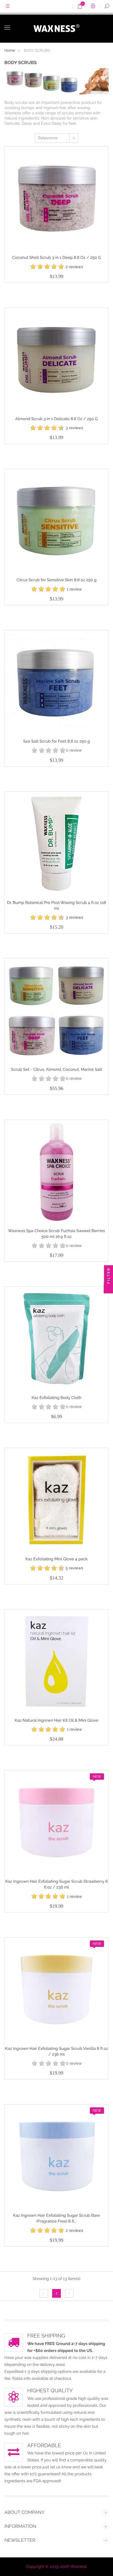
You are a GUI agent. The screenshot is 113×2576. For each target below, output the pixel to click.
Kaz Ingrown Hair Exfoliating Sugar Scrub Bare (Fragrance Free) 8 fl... (57, 2218)
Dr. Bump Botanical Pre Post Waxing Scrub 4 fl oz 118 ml (57, 906)
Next (69, 2293)
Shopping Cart (82, 8)
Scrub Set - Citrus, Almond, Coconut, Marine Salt (57, 1070)
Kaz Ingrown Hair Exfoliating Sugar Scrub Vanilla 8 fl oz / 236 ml (56, 2052)
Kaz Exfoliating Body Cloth (57, 1398)
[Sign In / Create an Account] (93, 7)
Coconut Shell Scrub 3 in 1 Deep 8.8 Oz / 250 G (57, 258)
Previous (44, 2293)
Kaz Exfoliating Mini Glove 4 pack (57, 1559)
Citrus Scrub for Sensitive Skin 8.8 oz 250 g (57, 580)
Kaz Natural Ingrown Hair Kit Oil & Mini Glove (57, 1721)
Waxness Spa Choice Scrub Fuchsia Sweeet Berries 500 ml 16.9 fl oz (57, 1234)
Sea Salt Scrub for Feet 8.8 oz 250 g (57, 741)
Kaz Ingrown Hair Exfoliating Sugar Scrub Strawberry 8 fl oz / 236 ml (57, 1884)
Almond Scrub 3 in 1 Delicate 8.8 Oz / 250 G (57, 419)
